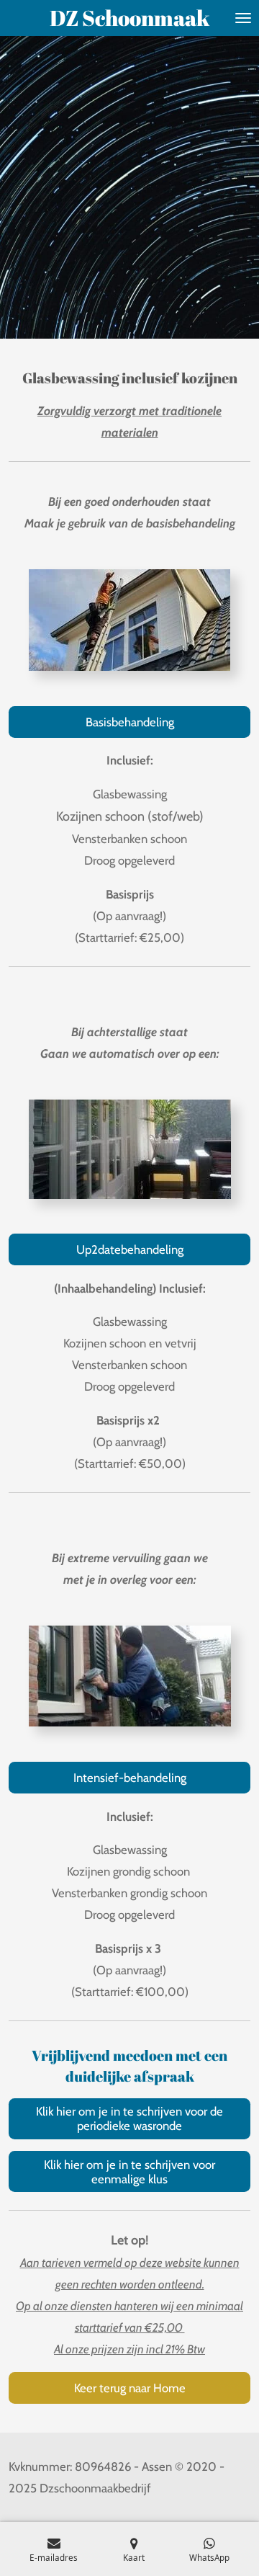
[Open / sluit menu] (243, 18)
